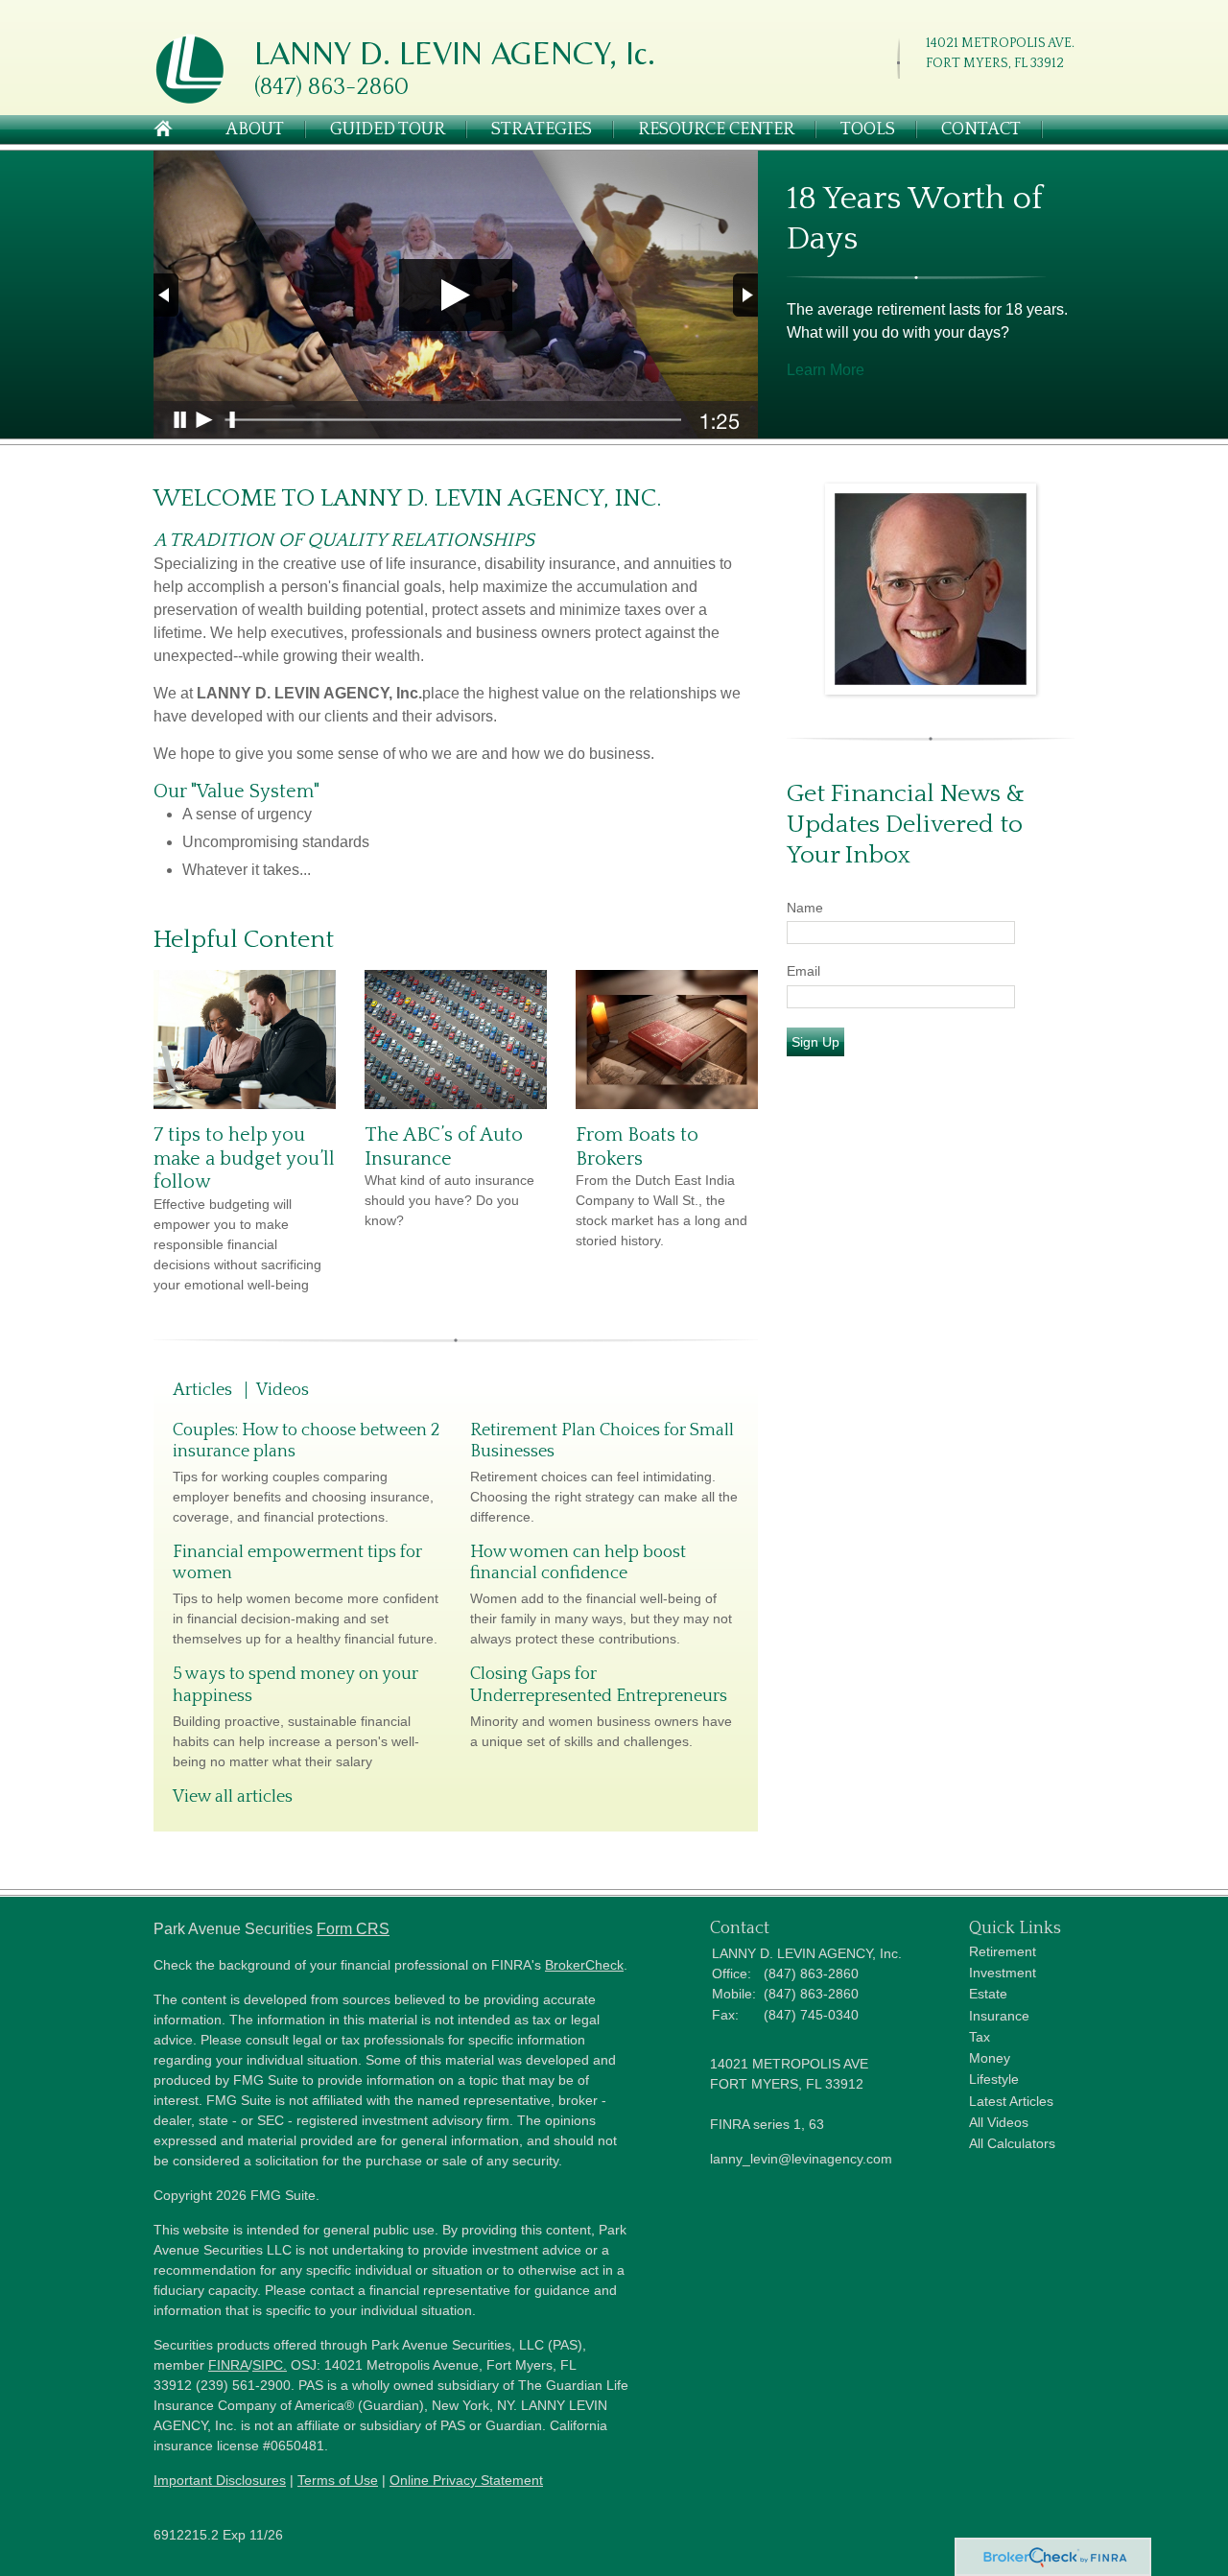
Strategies (542, 130)
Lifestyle (994, 2079)
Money (990, 2058)
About (255, 130)
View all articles (233, 1797)
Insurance (999, 2016)
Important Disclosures (220, 2480)
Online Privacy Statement (466, 2480)
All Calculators (1012, 2143)
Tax (980, 2037)
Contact (981, 130)
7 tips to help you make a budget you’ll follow (244, 1158)
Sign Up (815, 1042)
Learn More (826, 370)
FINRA (228, 2365)
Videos (283, 1390)
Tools (868, 130)
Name (805, 908)
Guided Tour (388, 130)
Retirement (1003, 1951)
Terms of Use (338, 2480)
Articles (202, 1390)
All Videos (999, 2122)
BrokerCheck (584, 1965)
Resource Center (716, 130)
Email (803, 971)
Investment (1003, 1973)
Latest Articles (1011, 2101)
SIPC (268, 2365)
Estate (988, 1994)
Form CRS (353, 1929)
